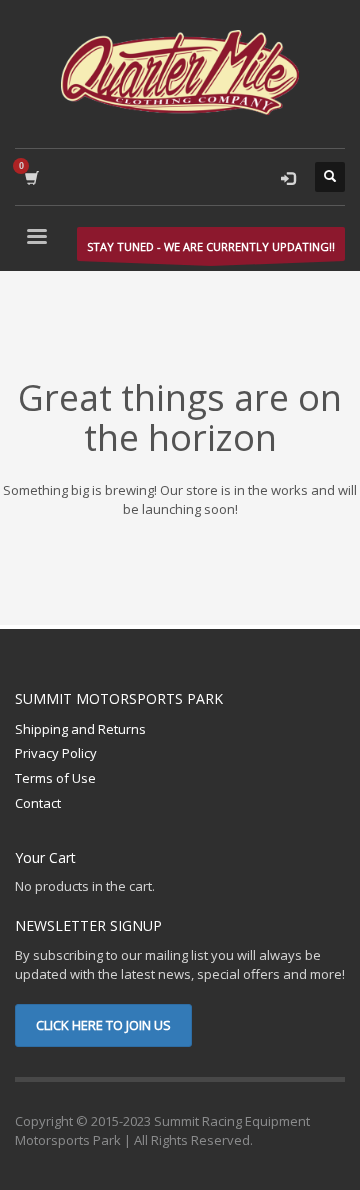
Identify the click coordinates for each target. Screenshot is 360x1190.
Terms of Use (55, 778)
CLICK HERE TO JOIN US (103, 1025)
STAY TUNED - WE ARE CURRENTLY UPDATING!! (211, 246)
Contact (38, 803)
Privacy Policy (56, 753)
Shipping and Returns (80, 729)
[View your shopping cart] (30, 177)
